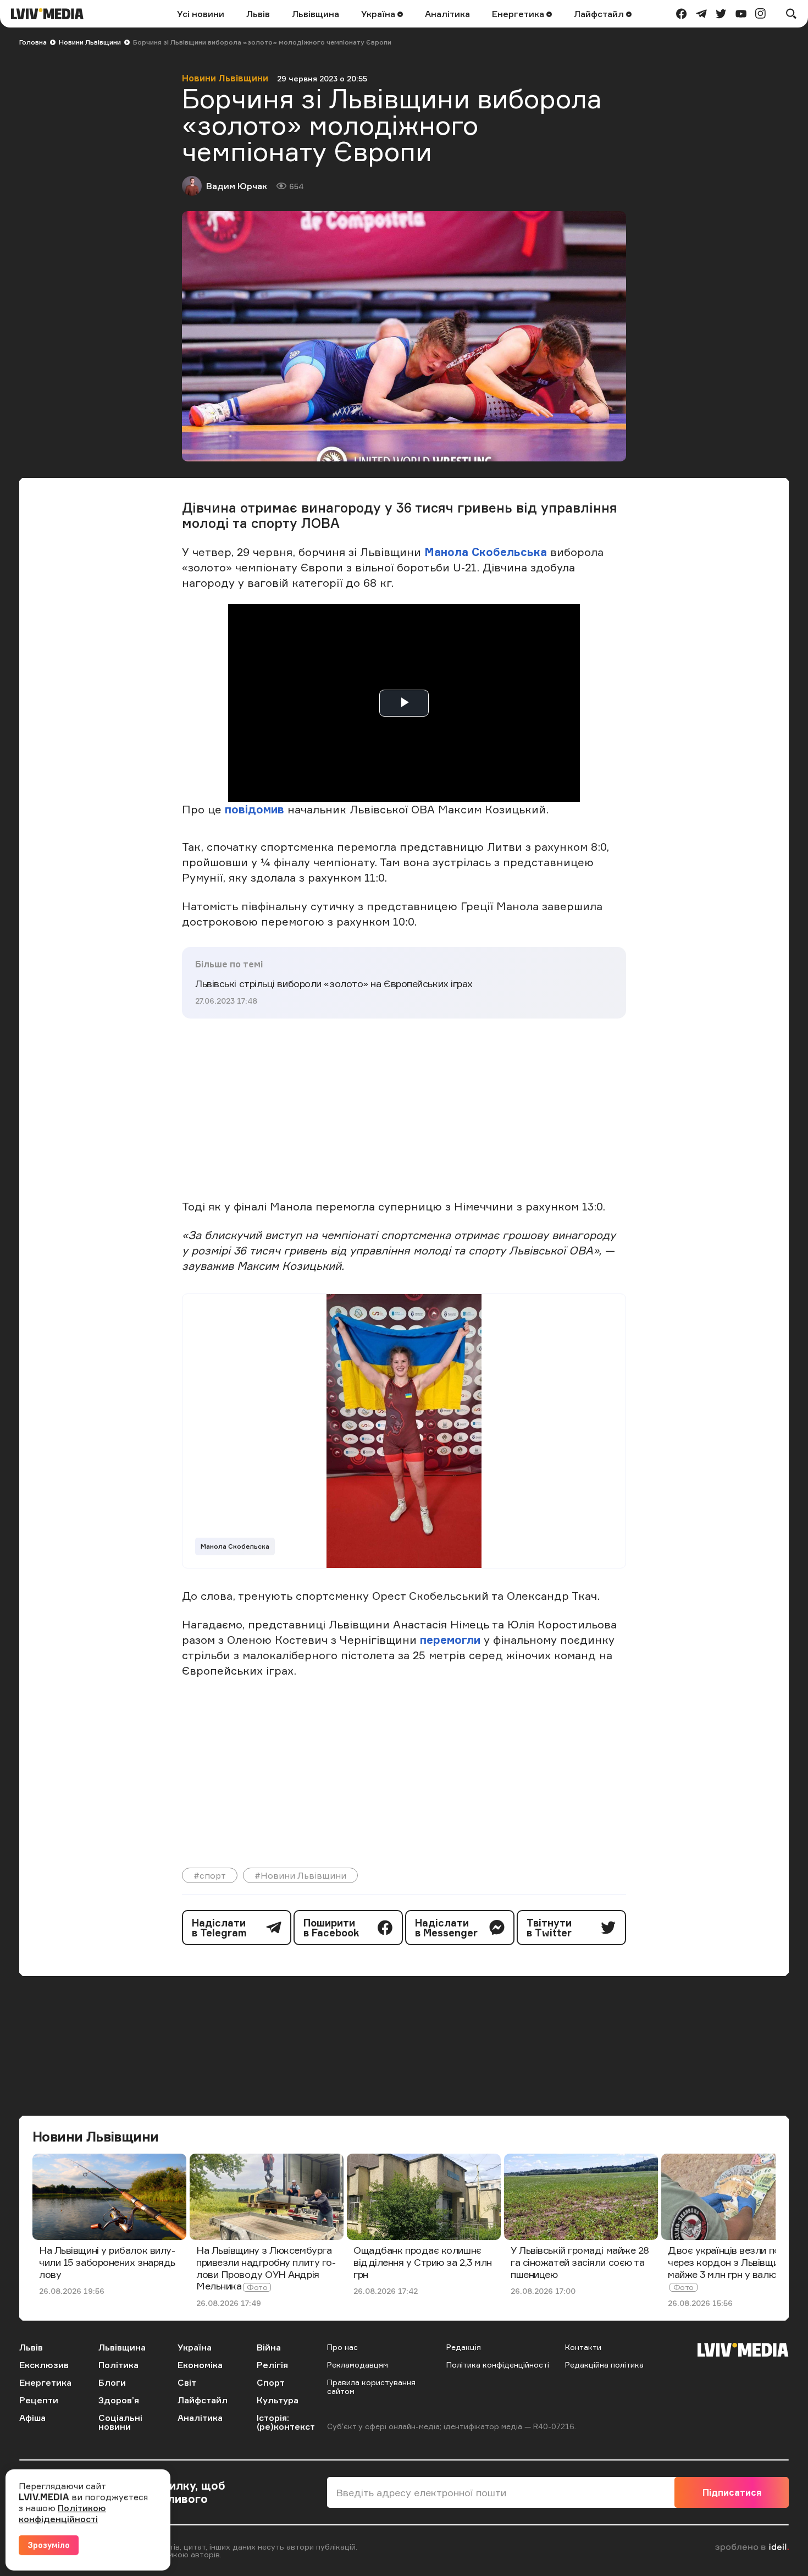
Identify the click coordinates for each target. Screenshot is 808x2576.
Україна (379, 14)
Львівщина (316, 14)
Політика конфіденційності (498, 2365)
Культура (278, 2400)
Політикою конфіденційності (62, 2513)
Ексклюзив (44, 2365)
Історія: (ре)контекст (286, 2422)
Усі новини (201, 14)
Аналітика (447, 14)
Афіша (32, 2418)
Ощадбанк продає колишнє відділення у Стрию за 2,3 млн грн (423, 2262)
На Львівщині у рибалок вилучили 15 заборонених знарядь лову (107, 2262)
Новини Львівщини (90, 42)
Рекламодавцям (358, 2365)
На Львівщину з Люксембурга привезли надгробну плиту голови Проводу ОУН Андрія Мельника (266, 2268)
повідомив (256, 809)
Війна (269, 2347)
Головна (33, 42)
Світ (187, 2382)
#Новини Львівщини (300, 1875)
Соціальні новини (120, 2422)
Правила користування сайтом (371, 2387)
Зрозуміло (49, 2545)
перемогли (452, 1640)
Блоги (112, 2382)
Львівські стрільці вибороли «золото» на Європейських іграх (334, 983)
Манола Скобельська (487, 552)
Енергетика (519, 14)
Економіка (200, 2365)
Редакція (464, 2347)
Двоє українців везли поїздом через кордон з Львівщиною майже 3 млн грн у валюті (737, 2262)
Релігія (272, 2365)
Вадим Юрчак (237, 186)
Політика (118, 2365)
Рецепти (39, 2400)
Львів (258, 14)
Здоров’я (119, 2400)
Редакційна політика (604, 2365)
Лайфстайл (600, 14)
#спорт (210, 1875)
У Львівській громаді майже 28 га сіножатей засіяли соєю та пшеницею (580, 2262)
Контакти (583, 2347)
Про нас (342, 2347)
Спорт (271, 2382)
